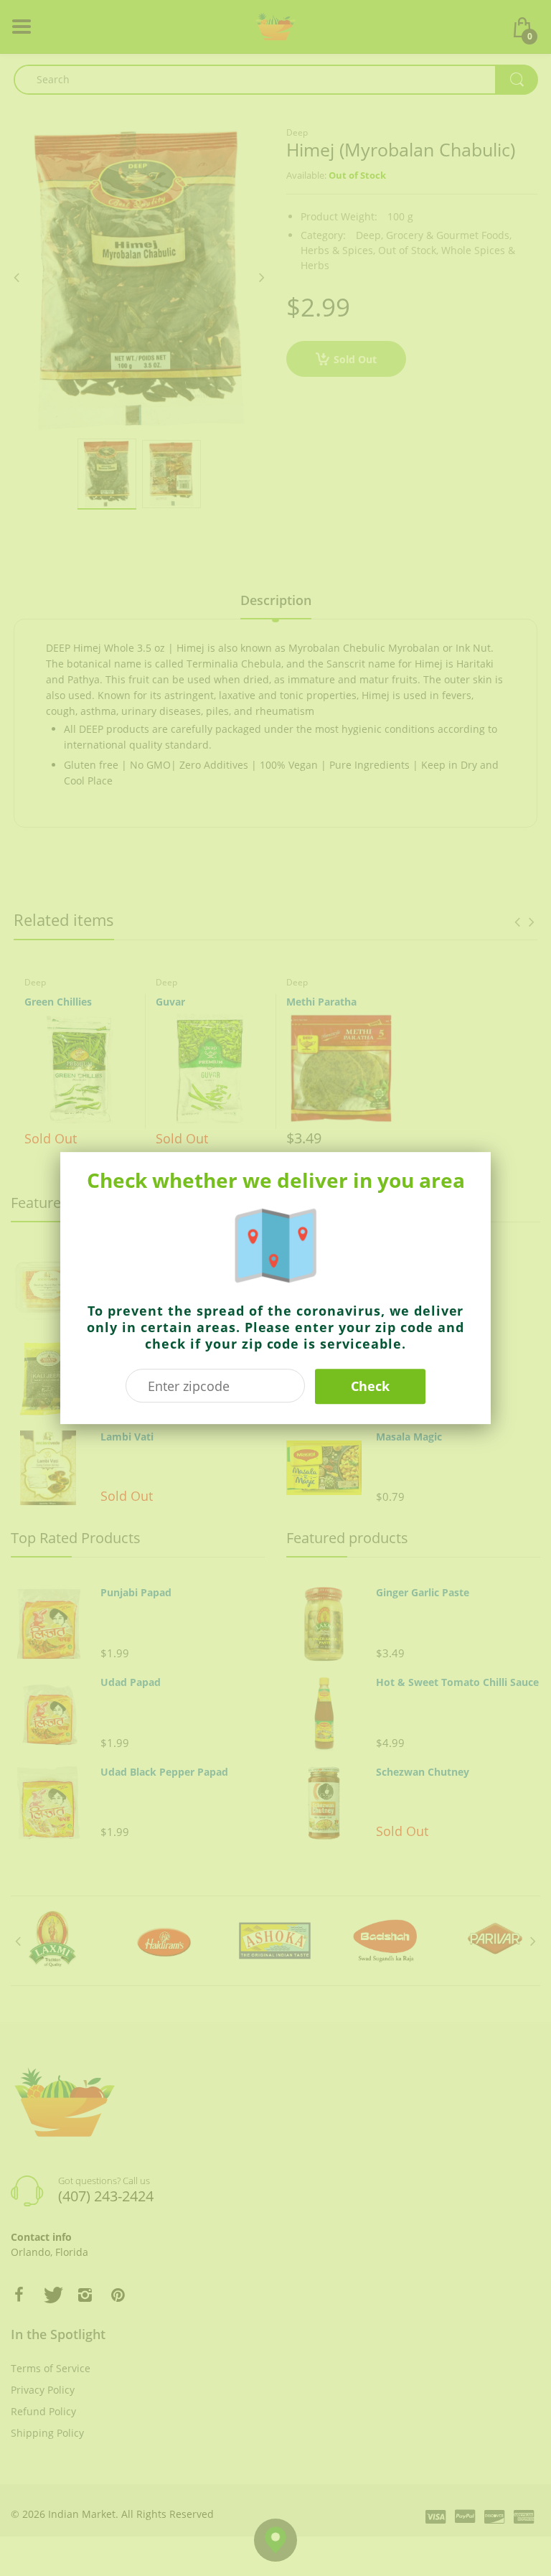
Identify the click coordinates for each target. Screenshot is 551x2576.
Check (370, 1386)
